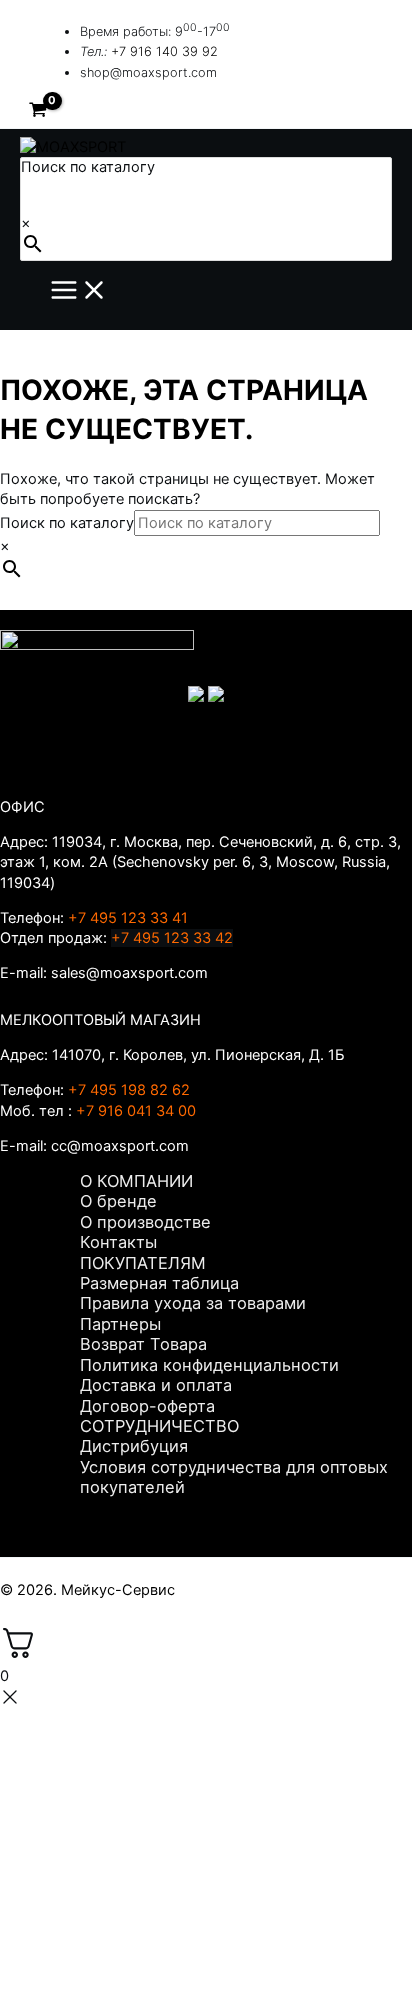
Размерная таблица (159, 1283)
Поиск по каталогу (88, 167)
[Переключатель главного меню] (79, 292)
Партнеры (120, 1324)
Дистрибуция (134, 1446)
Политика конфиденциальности (209, 1365)
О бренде (118, 1201)
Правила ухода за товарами (193, 1303)
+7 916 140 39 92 (164, 51)
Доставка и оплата (156, 1385)
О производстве (145, 1222)
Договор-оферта (147, 1406)
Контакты (118, 1242)
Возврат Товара (143, 1344)
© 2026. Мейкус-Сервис (87, 1590)
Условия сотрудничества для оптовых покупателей (234, 1477)
